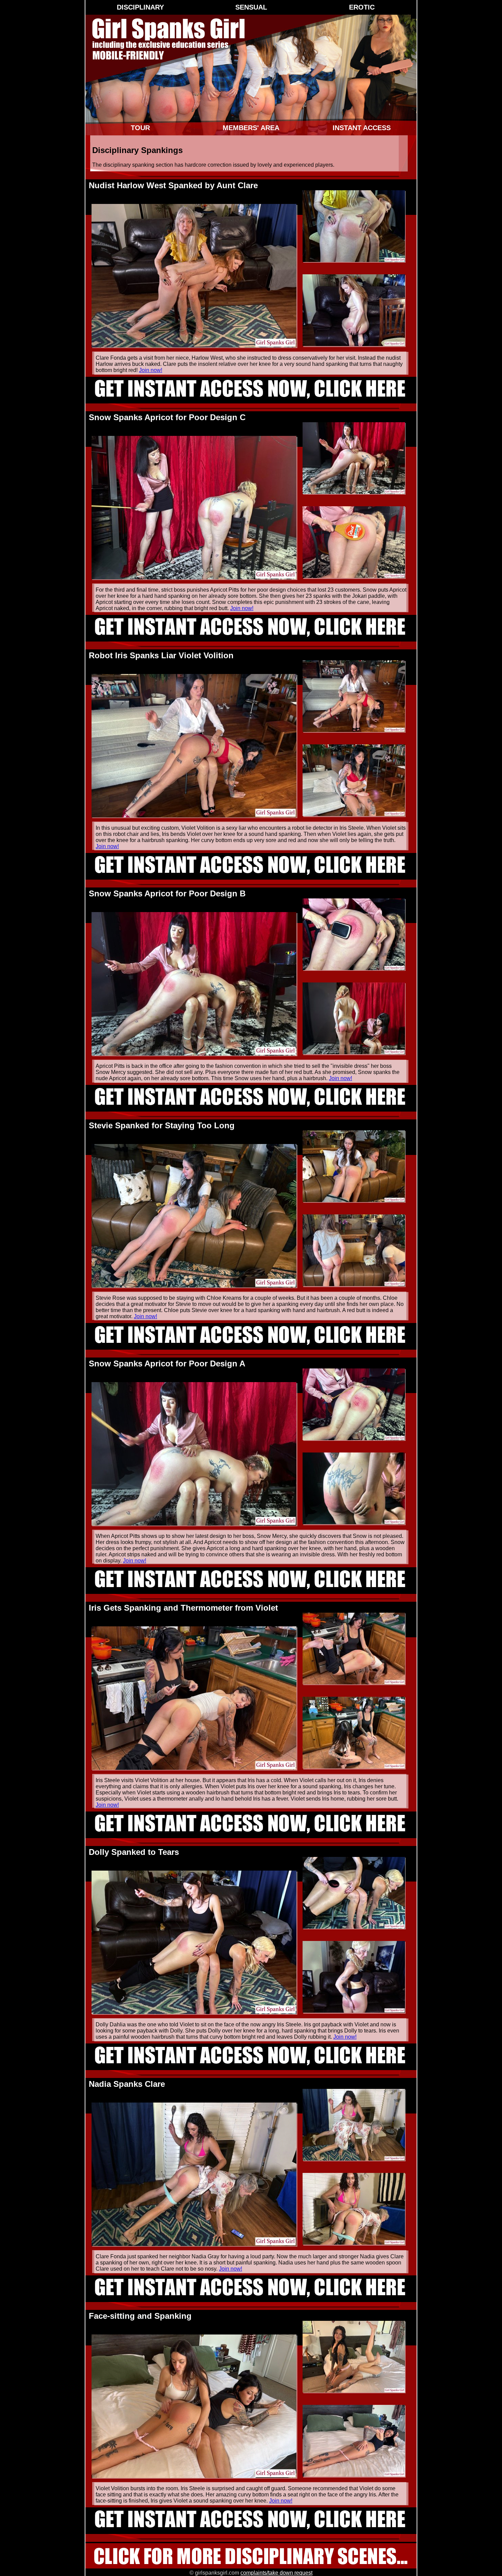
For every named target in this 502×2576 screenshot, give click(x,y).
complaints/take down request (276, 2573)
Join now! (151, 370)
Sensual (251, 7)
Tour (140, 128)
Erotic (362, 7)
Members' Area (251, 128)
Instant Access (362, 128)
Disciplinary (140, 7)
